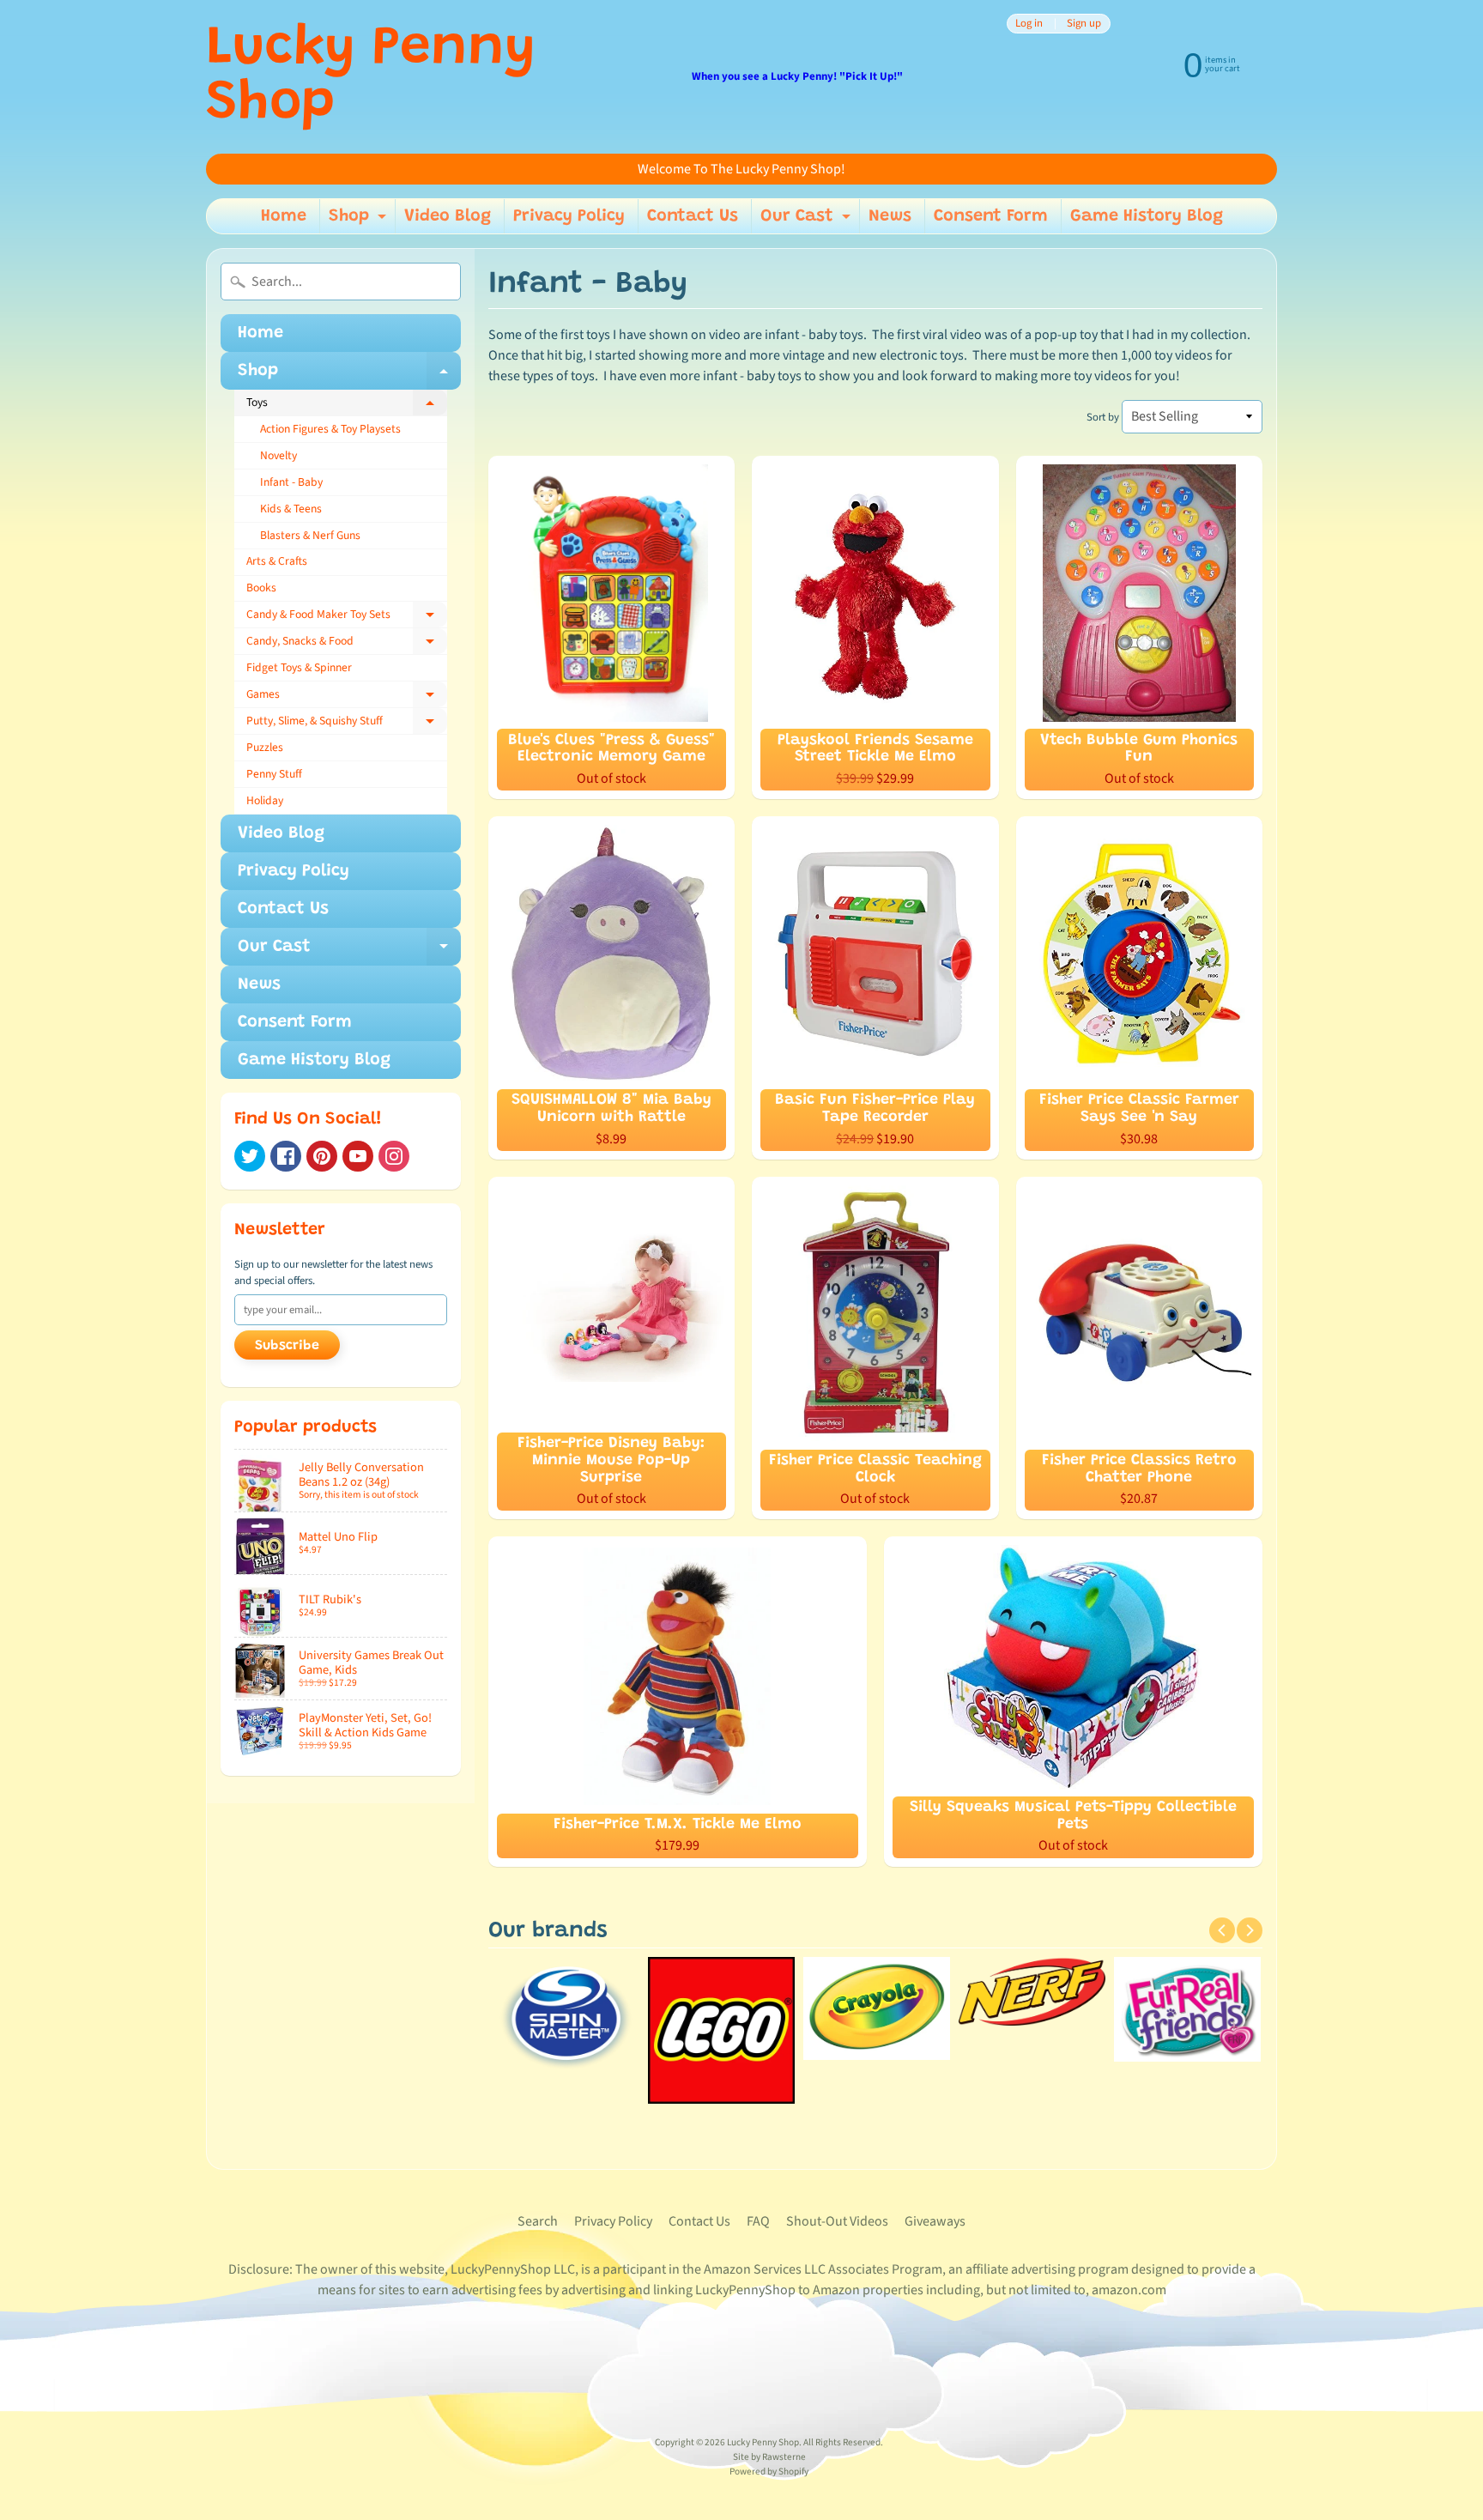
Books (261, 588)
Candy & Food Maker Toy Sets (347, 617)
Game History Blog (1147, 216)
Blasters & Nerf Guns (310, 535)
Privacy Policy (569, 216)
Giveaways (935, 2221)
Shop (360, 221)
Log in (1029, 24)
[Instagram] (394, 1156)
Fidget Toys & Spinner (299, 667)
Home (284, 216)
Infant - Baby (291, 482)
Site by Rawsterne (769, 2457)
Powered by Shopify (769, 2472)
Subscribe (287, 1346)
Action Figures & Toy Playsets (330, 429)
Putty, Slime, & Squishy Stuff (347, 724)
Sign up (1084, 24)
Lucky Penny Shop (371, 77)
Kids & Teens (291, 509)
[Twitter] (250, 1156)
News (890, 216)
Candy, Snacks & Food (347, 644)
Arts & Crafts (277, 561)
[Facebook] (286, 1156)
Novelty (278, 455)
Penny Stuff (274, 774)
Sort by (1103, 417)
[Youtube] (358, 1156)
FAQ (758, 2221)
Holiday (265, 800)
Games (347, 697)
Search (538, 2221)
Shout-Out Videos (837, 2221)
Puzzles (265, 747)
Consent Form (991, 216)
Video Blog (448, 216)
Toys (347, 405)
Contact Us (693, 216)
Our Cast (808, 221)
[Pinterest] (322, 1156)
